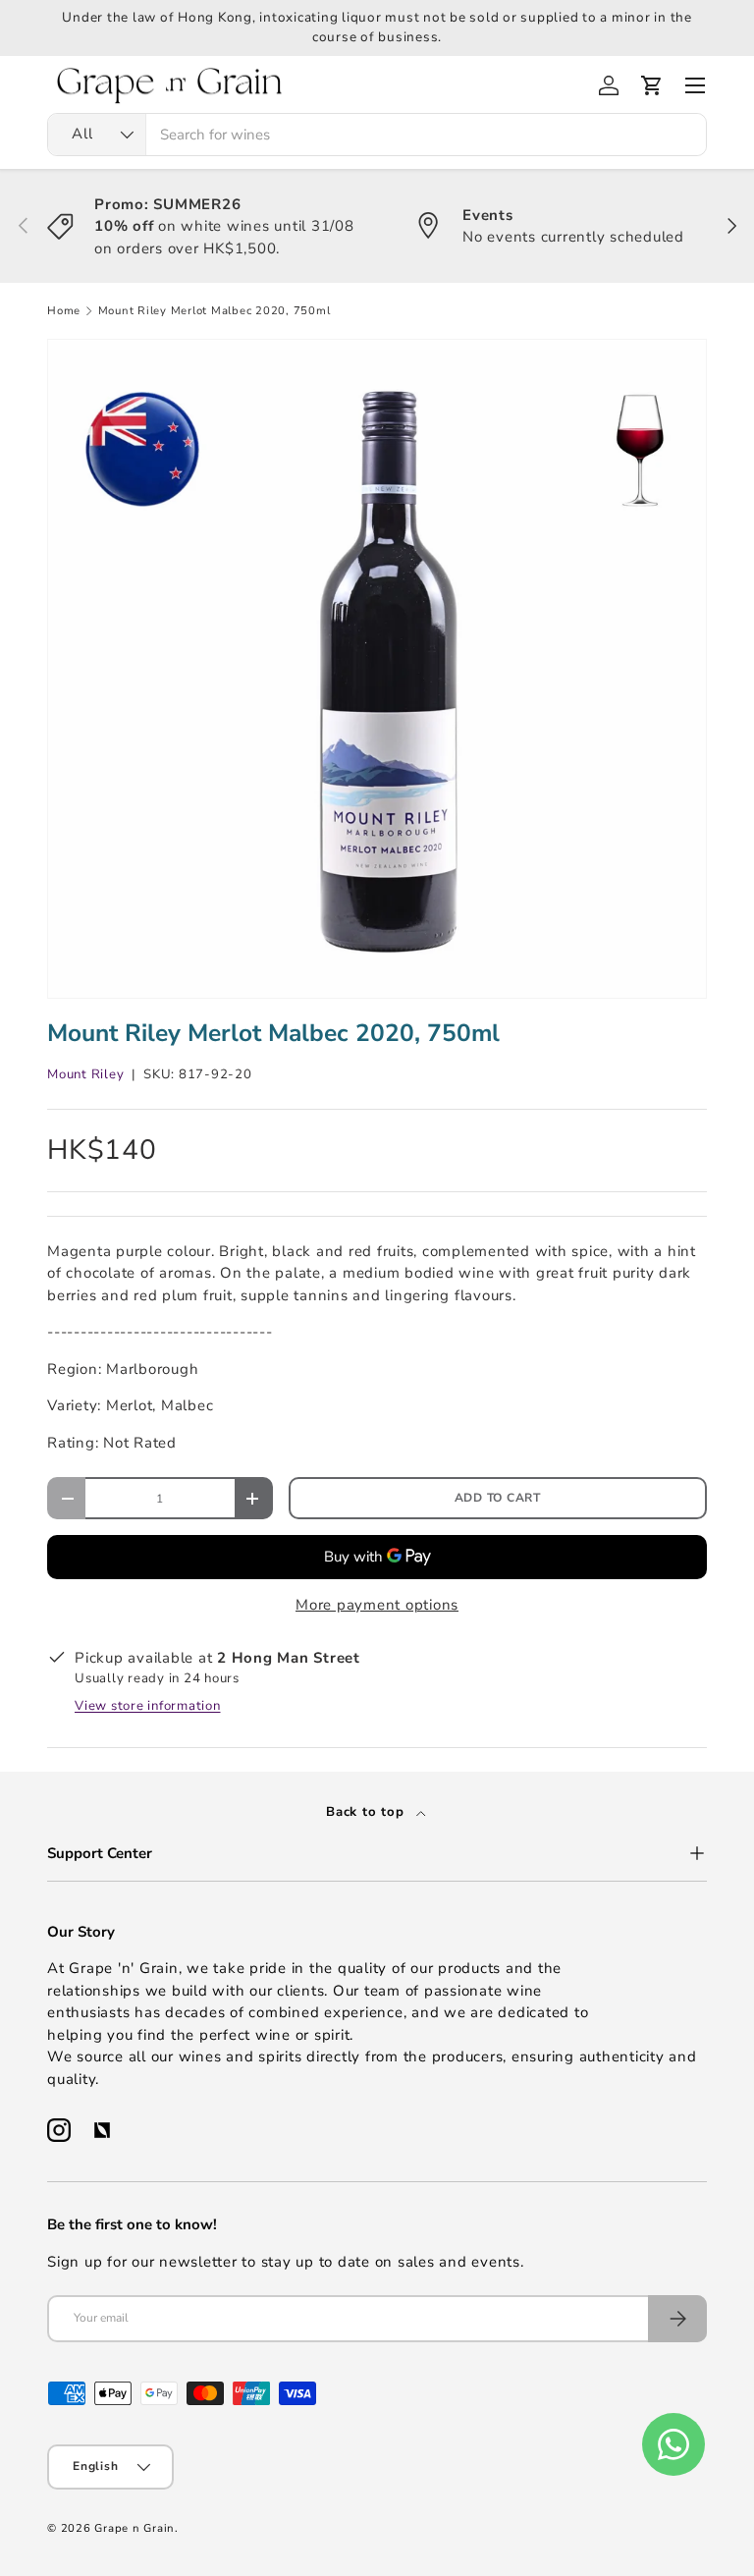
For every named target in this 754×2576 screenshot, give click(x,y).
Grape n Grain (135, 2528)
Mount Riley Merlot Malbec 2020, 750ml (215, 311)
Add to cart (498, 1498)
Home (64, 311)
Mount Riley (85, 1074)
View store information (148, 1706)
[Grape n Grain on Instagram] (59, 2130)
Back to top (367, 1812)
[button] (652, 85)
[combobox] (377, 135)
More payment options (377, 1605)
